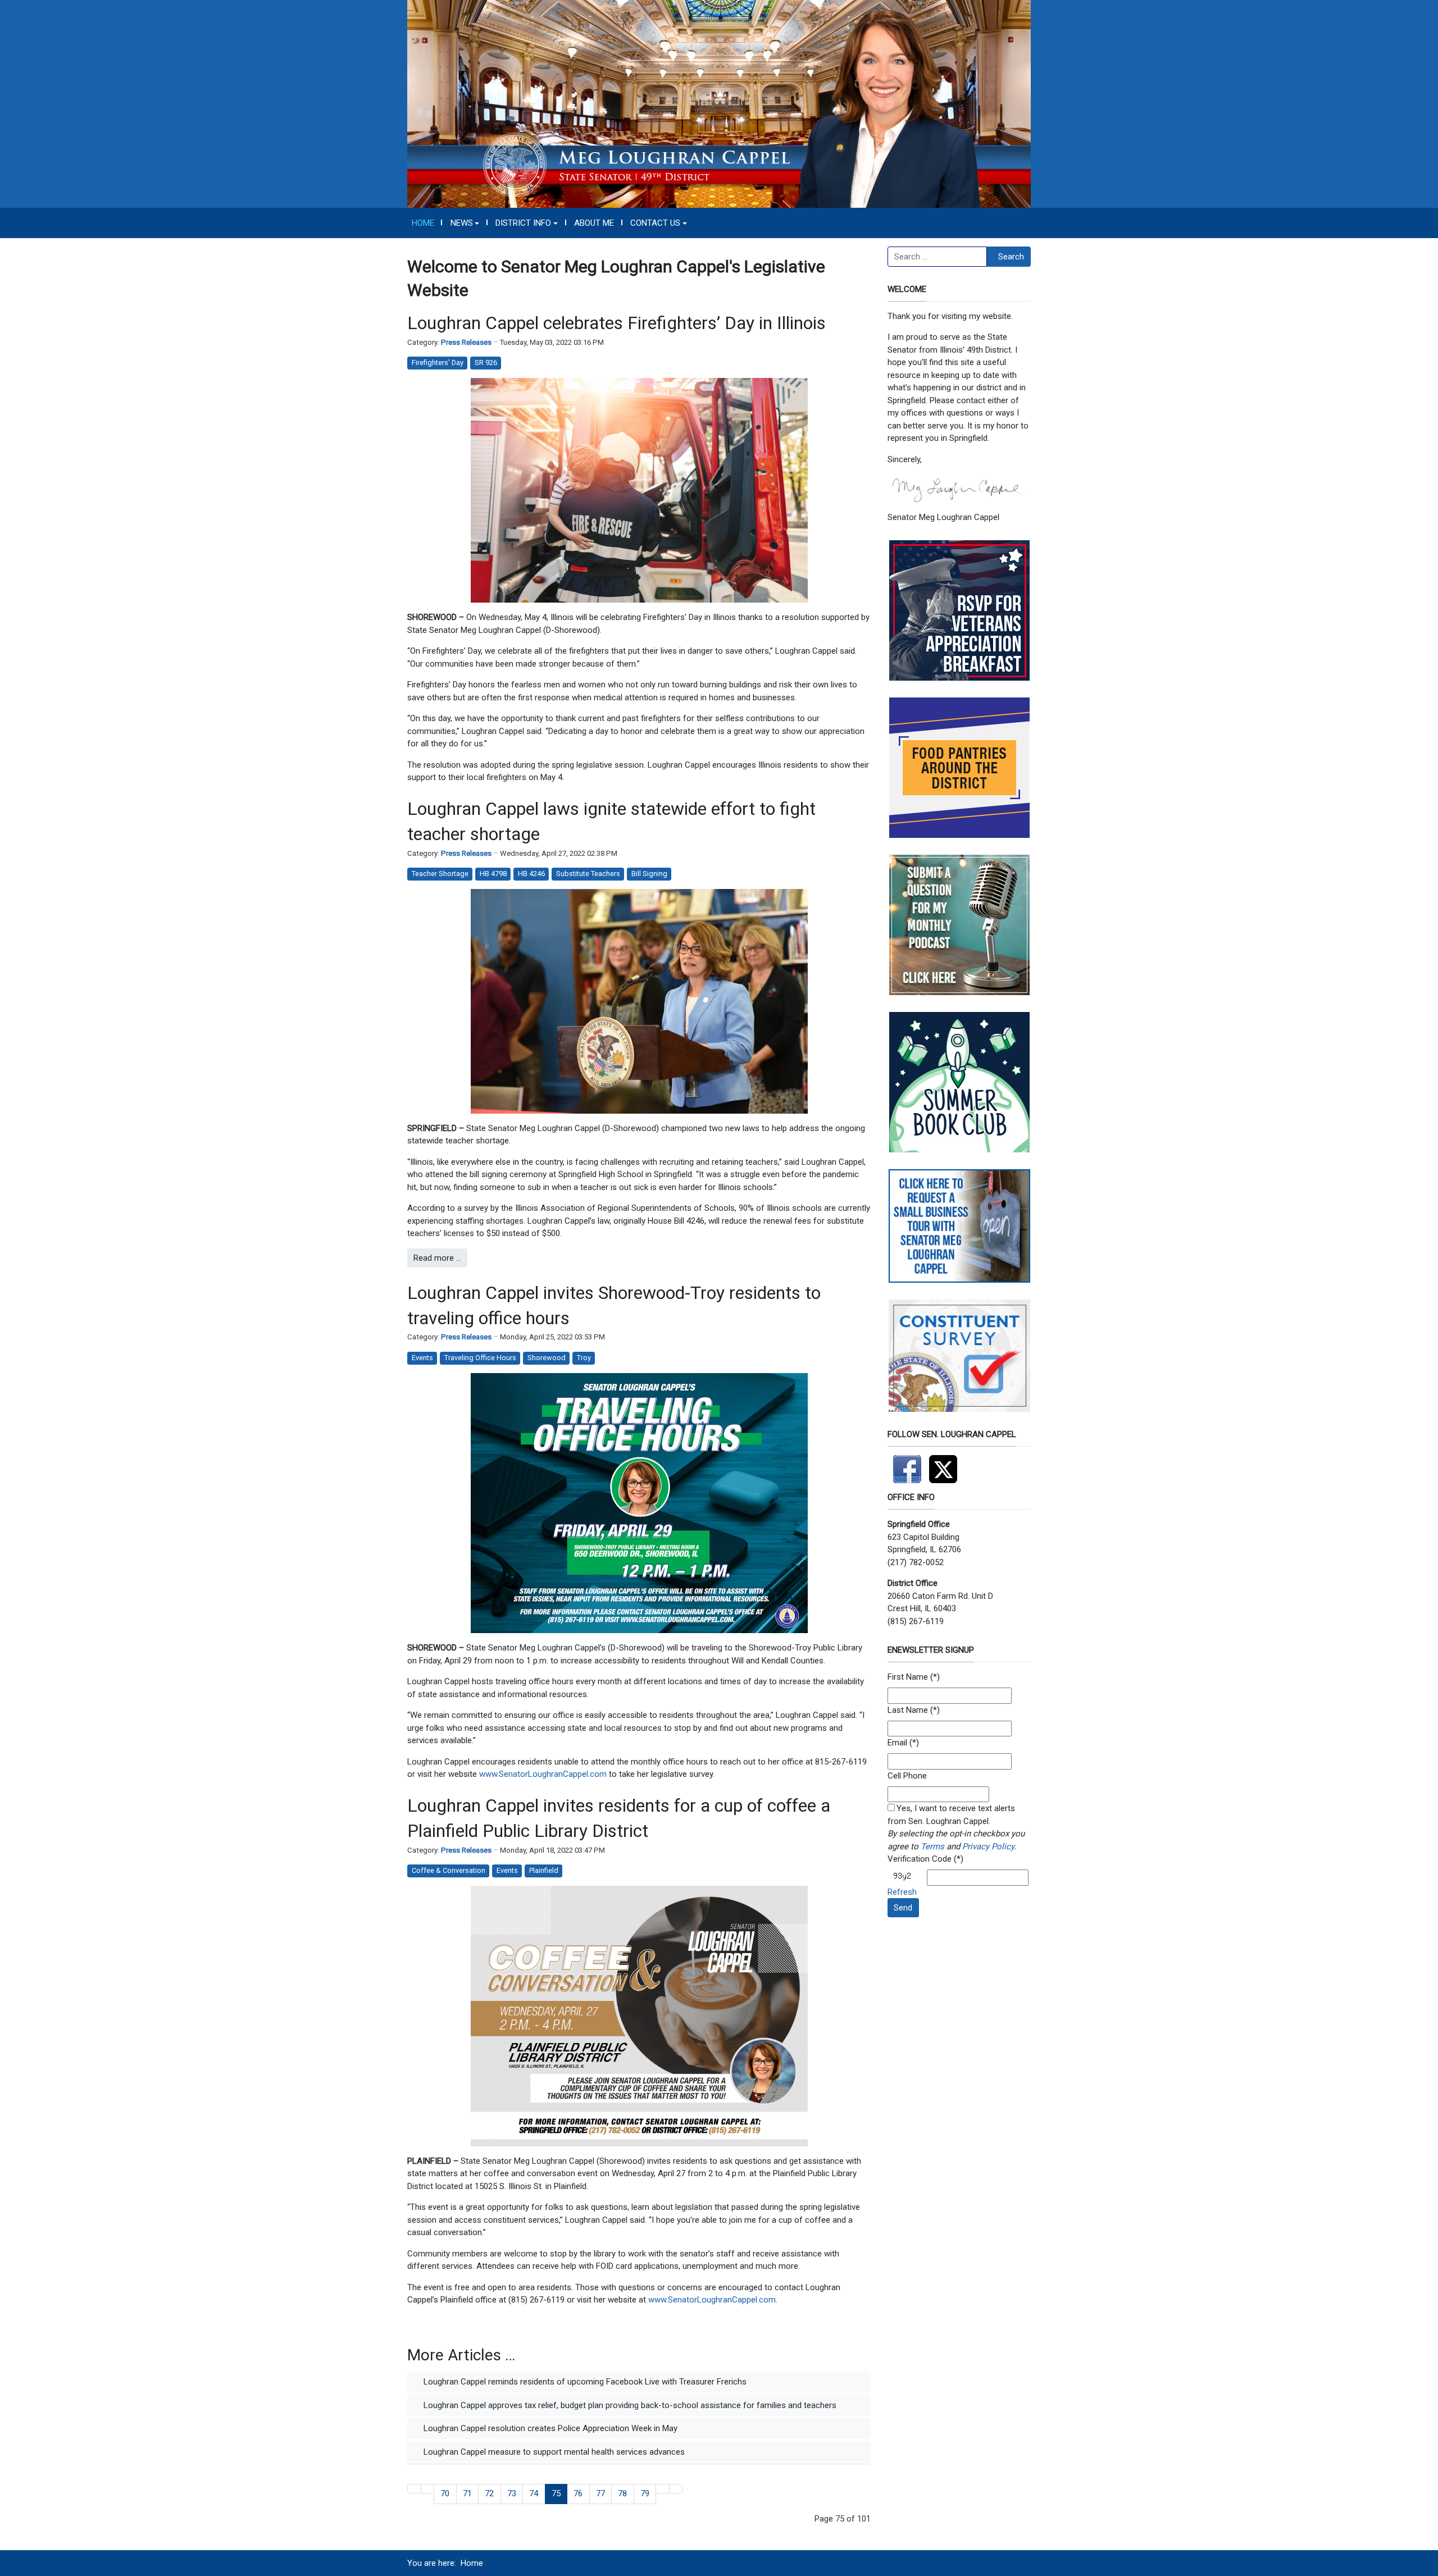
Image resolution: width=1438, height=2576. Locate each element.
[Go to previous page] (428, 2489)
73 (512, 2493)
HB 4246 (531, 874)
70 (445, 2493)
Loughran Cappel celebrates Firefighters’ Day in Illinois (616, 323)
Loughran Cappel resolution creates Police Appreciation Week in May (549, 2428)
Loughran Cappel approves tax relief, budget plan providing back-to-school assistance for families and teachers (629, 2405)
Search (1011, 257)
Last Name (908, 1710)
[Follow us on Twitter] (946, 1465)
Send (903, 1908)
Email (897, 1743)
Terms (932, 1846)
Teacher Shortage (440, 874)
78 (622, 2493)
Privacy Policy (988, 1846)
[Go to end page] (676, 2489)
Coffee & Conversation (449, 1870)
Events (422, 1358)
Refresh (902, 1892)
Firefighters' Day (438, 363)
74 (534, 2493)
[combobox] (937, 257)
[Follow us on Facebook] (908, 1465)
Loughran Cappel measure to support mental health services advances (553, 2452)
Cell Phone (907, 1776)
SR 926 (486, 363)
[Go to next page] (663, 2489)
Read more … (437, 1258)
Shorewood (547, 1358)
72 (489, 2493)
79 (645, 2493)
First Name (908, 1677)
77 (600, 2493)
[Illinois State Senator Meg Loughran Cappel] (719, 103)
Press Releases (466, 342)
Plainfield (544, 1870)
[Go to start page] (414, 2489)
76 (578, 2493)
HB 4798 (493, 874)
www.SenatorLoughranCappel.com (544, 1774)
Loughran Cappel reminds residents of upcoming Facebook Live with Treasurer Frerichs (584, 2382)
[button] (465, 223)
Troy (584, 1358)
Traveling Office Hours (480, 1358)
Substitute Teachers (588, 874)
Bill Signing (649, 874)
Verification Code (920, 1859)
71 (467, 2493)
